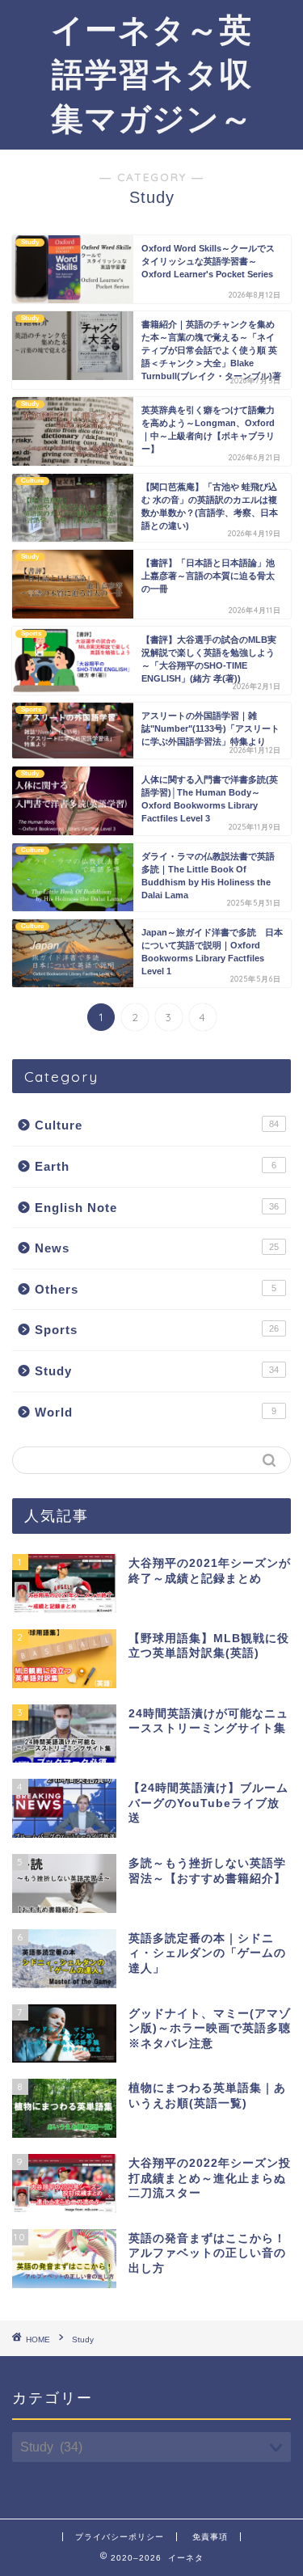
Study (157, 1371)
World (156, 1412)
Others (156, 1289)
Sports (157, 1330)
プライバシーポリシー (120, 2537)
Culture (157, 1125)
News (157, 1248)
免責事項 (210, 2537)
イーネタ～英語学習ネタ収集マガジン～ (152, 74)
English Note (157, 1208)
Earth (156, 1166)
